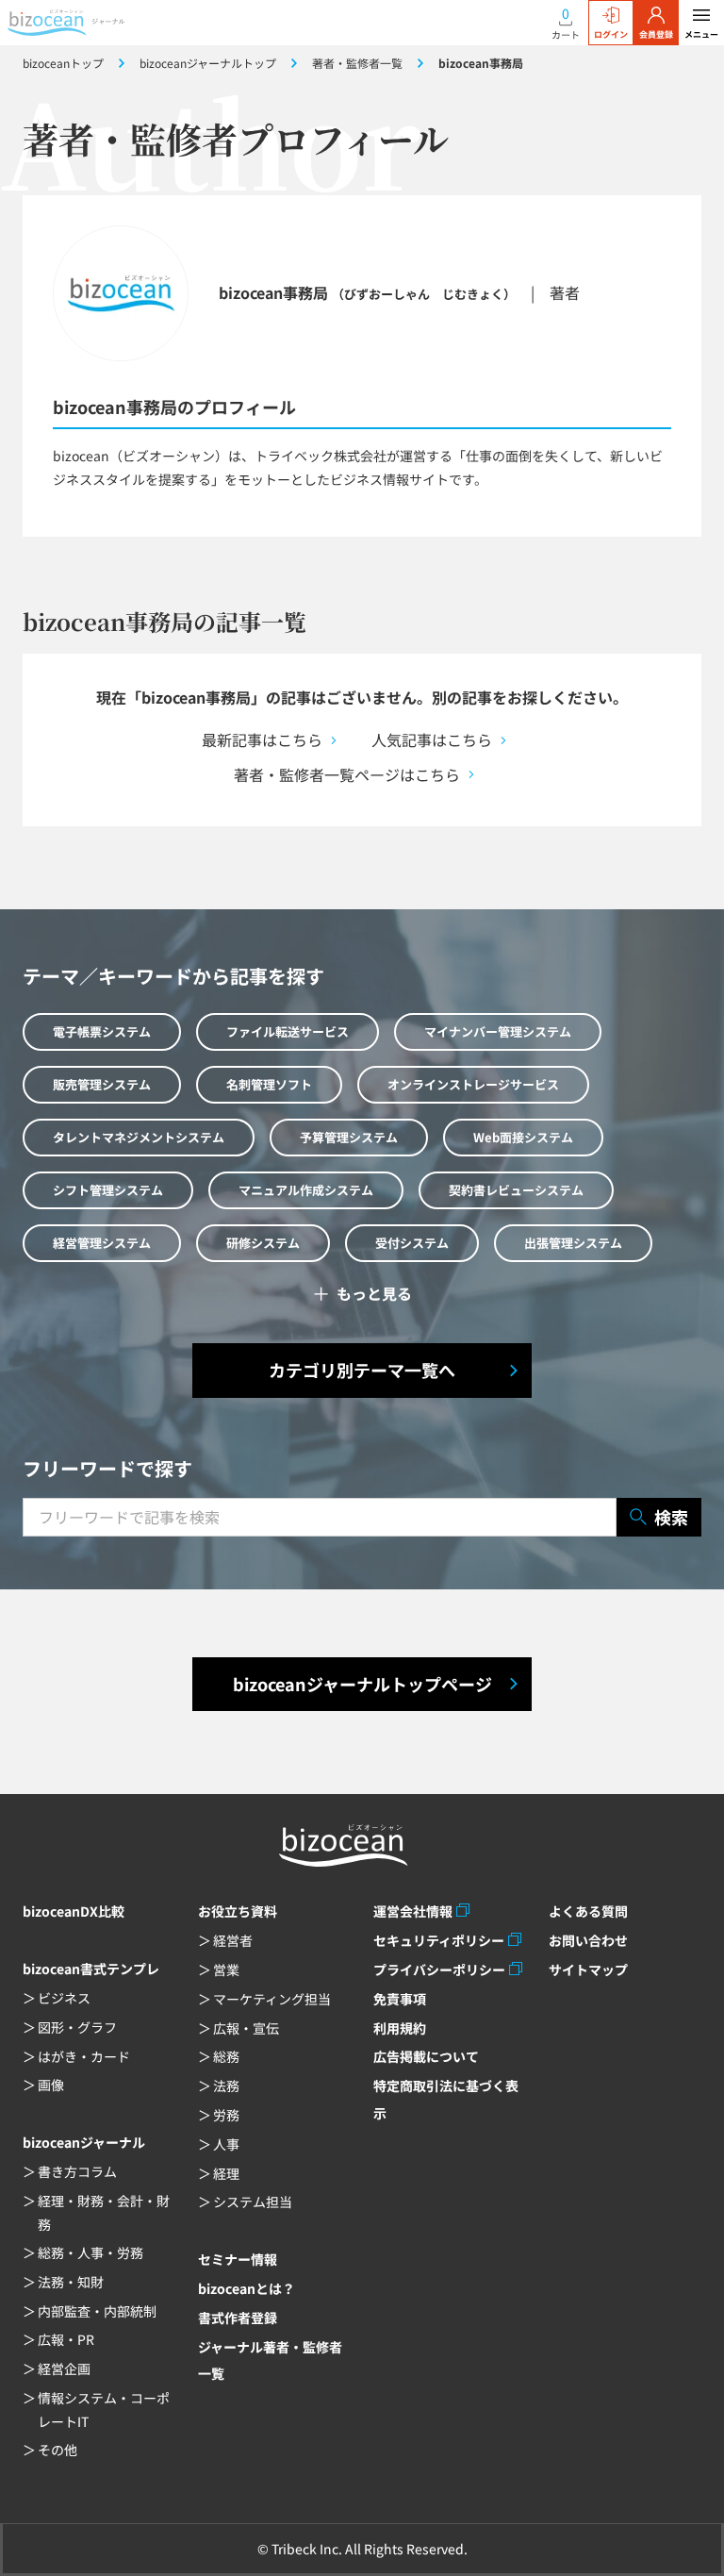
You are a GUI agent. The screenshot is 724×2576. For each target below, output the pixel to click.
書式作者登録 (238, 2318)
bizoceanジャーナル (84, 2142)
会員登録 (656, 34)
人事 (226, 2144)
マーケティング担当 (272, 1999)
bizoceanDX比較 (74, 1911)
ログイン (611, 34)
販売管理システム (102, 1084)
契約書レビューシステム (516, 1190)
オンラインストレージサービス (473, 1084)
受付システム (412, 1243)
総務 (226, 2056)
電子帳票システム (102, 1031)
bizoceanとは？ (247, 2288)
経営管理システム (102, 1243)
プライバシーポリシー (439, 1969)
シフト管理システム (108, 1190)
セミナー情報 (238, 2259)
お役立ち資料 (238, 1911)
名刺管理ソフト (269, 1084)
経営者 (233, 1940)
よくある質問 (588, 1911)
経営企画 (64, 2368)
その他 (58, 2450)
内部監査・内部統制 (97, 2311)
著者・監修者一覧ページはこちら (347, 774)
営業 (226, 1969)
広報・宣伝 (246, 2028)
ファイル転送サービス (288, 1031)
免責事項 (400, 1999)
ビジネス (64, 1998)
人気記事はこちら (432, 740)
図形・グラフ (77, 2027)
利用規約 (400, 2028)
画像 (51, 2085)
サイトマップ (588, 1969)
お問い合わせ (588, 1940)
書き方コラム (77, 2171)
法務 (226, 2086)
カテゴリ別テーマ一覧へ (362, 1370)
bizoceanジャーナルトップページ (362, 1684)
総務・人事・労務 (90, 2252)
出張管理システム (573, 1243)
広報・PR (66, 2339)
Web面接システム (523, 1137)
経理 (226, 2173)
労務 (226, 2115)
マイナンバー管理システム (498, 1031)
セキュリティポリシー (439, 1940)
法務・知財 (71, 2282)
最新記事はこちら (262, 740)
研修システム (263, 1243)
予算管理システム (349, 1137)
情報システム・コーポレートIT (104, 2410)
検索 (671, 1517)
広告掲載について (426, 2056)
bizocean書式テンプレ (91, 1969)
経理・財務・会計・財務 (104, 2212)
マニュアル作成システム (306, 1190)
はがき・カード (84, 2056)
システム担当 (253, 2202)
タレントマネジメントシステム (139, 1137)
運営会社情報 (413, 1911)
